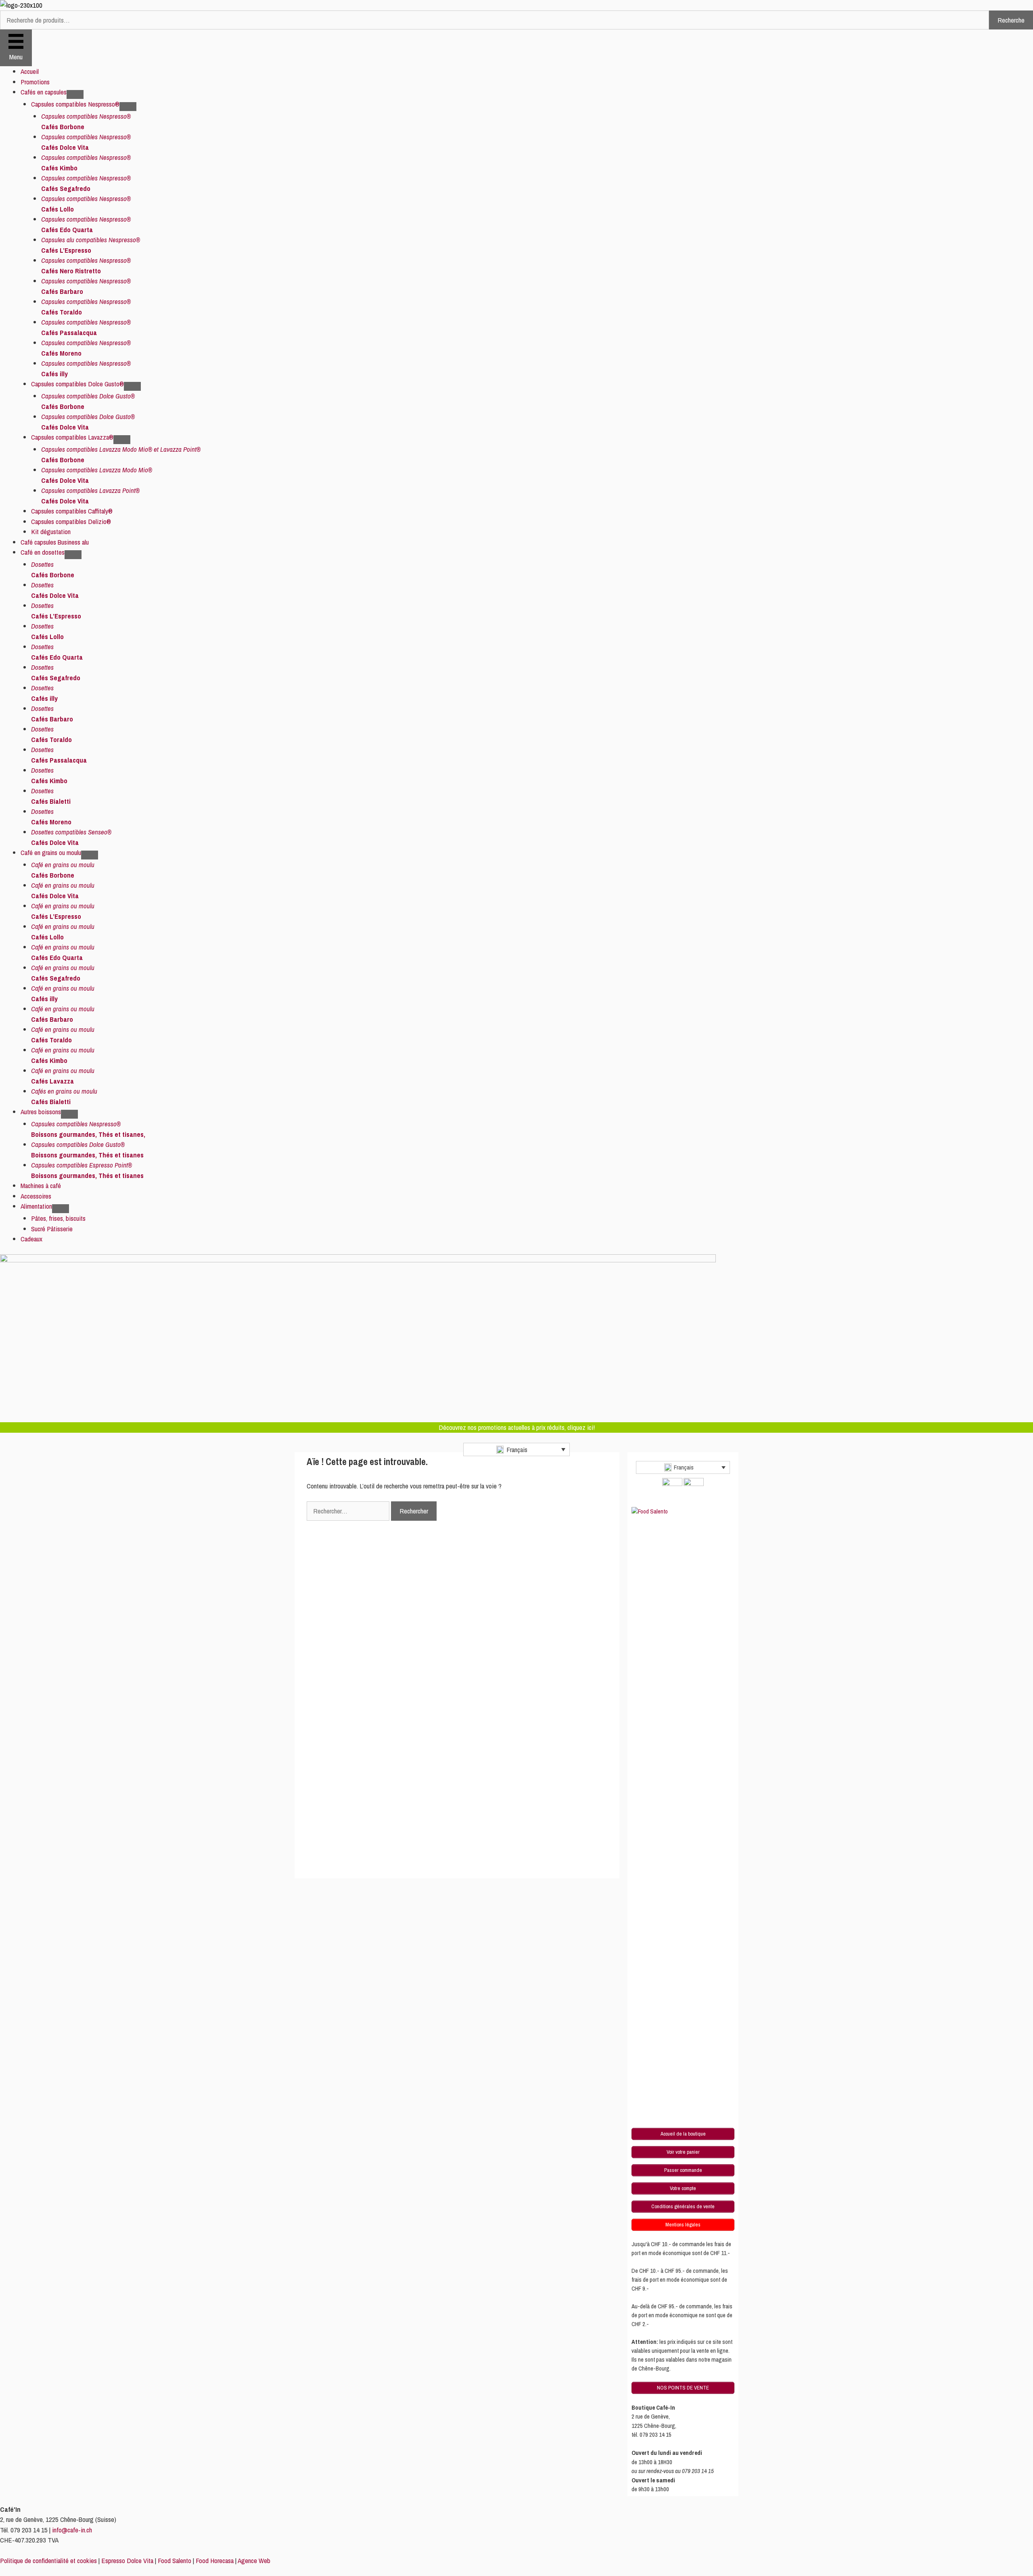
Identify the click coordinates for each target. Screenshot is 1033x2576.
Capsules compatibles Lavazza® (72, 437)
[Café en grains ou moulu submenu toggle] (90, 855)
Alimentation (36, 1206)
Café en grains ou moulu (51, 852)
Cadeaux (31, 1239)
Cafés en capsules (44, 92)
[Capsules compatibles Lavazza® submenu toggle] (122, 440)
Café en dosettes (43, 552)
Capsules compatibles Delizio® (71, 521)
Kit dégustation (51, 531)
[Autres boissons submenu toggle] (69, 1114)
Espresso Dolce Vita (127, 2560)
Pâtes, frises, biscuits (58, 1218)
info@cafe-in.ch (72, 2530)
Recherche (1011, 20)
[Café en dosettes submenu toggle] (73, 555)
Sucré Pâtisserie (52, 1229)
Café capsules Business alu (55, 542)
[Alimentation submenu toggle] (61, 1209)
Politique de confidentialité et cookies (48, 2560)
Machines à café (41, 1185)
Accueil (30, 71)
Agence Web (254, 2560)
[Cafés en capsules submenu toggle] (75, 94)
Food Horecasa (215, 2560)
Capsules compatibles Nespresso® (75, 104)
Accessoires (36, 1196)
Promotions (35, 82)
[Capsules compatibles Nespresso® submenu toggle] (128, 107)
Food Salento (175, 2560)
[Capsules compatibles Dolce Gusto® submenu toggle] (132, 386)
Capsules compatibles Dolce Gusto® (77, 384)
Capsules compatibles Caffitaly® (72, 511)
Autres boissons (41, 1112)
